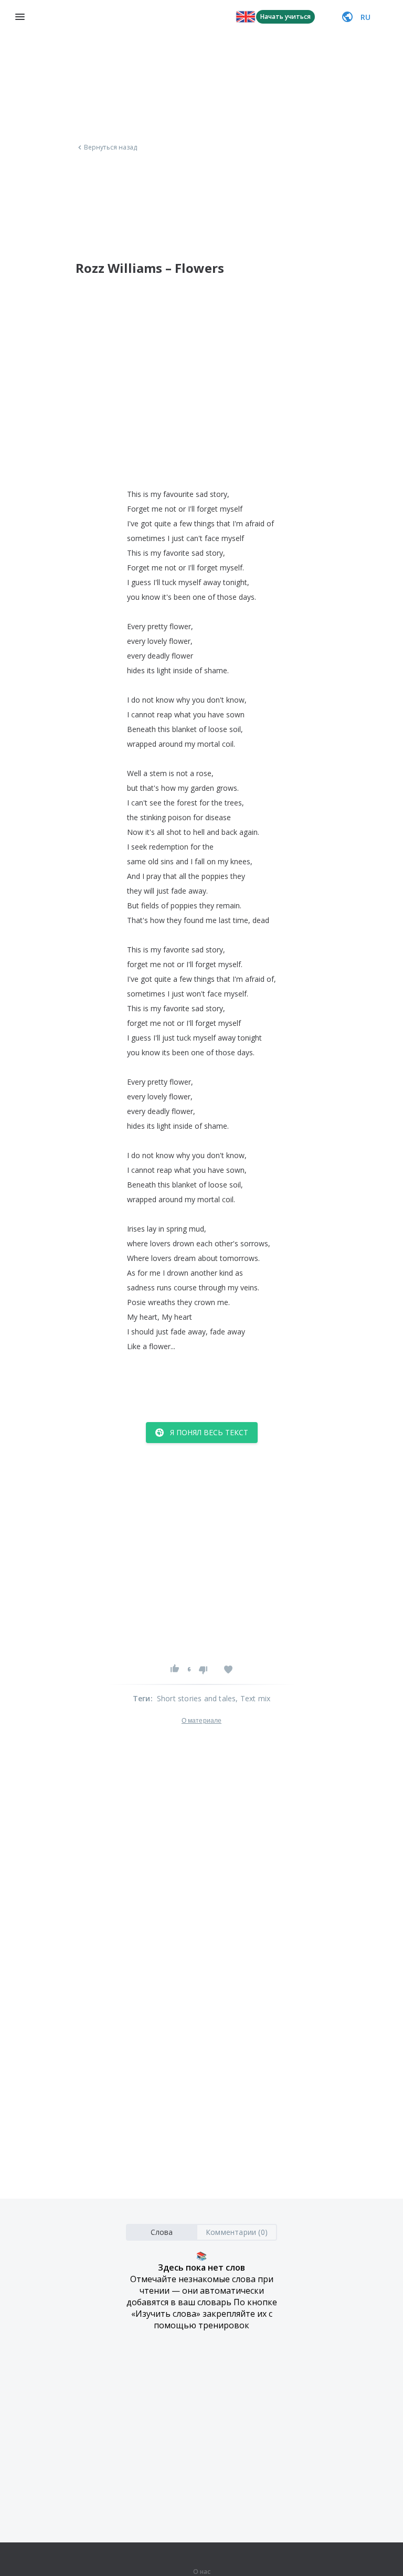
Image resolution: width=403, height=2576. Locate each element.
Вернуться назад (111, 147)
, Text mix (253, 1698)
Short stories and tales (197, 1698)
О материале (201, 1721)
